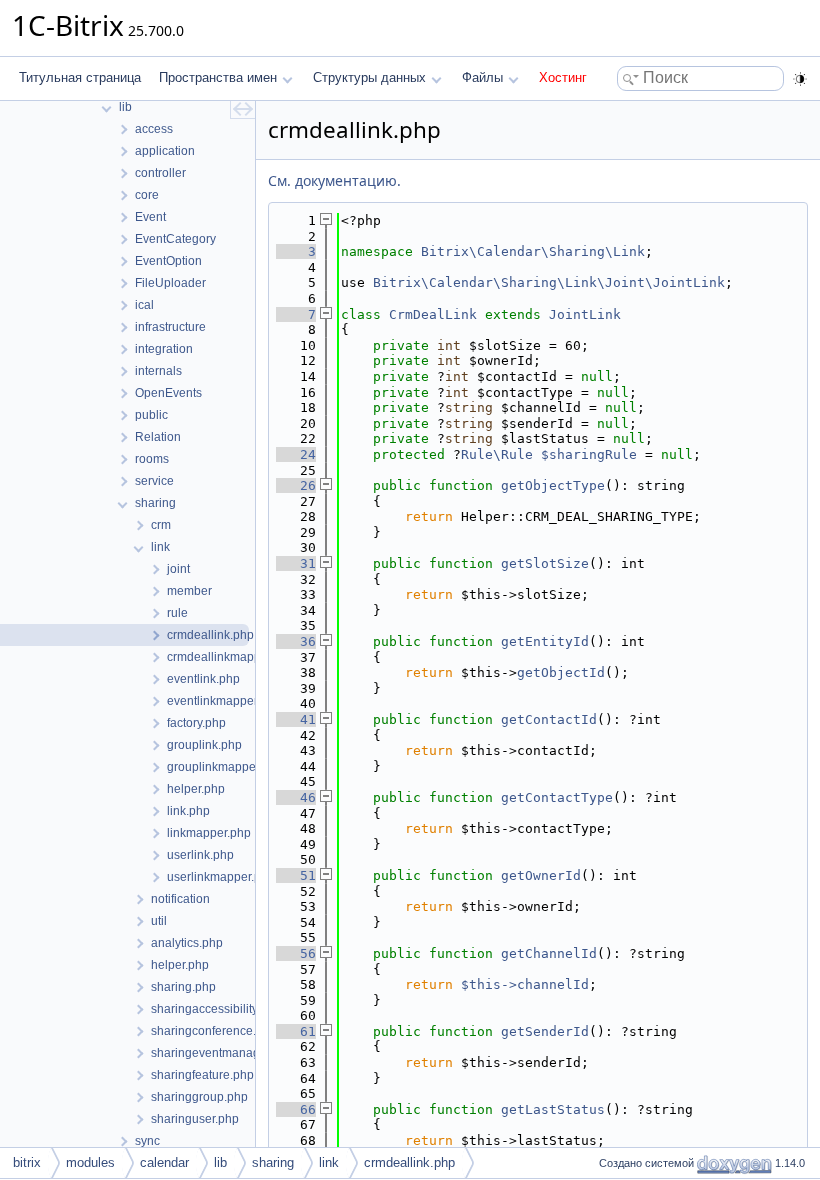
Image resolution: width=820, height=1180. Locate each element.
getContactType (557, 797)
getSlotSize (545, 563)
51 (296, 875)
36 (296, 641)
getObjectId (561, 672)
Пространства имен (218, 77)
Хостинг (563, 77)
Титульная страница (80, 77)
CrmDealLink (433, 314)
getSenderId (545, 1031)
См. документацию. (334, 180)
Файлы (482, 77)
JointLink (585, 314)
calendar (164, 1162)
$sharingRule (589, 454)
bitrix (27, 1162)
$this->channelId (525, 984)
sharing (273, 1162)
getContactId (549, 719)
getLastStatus (553, 1109)
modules (90, 1162)
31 (296, 563)
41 (296, 719)
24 (296, 454)
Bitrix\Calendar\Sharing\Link (533, 251)
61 (296, 1031)
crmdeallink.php (409, 1162)
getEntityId (545, 641)
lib (220, 1162)
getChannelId (549, 953)
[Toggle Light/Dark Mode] (800, 79)
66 (296, 1109)
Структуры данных (369, 77)
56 (296, 953)
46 (296, 797)
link (329, 1162)
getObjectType (553, 485)
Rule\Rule (497, 454)
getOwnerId (541, 875)
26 (296, 485)
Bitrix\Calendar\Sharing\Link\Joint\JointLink (549, 282)
